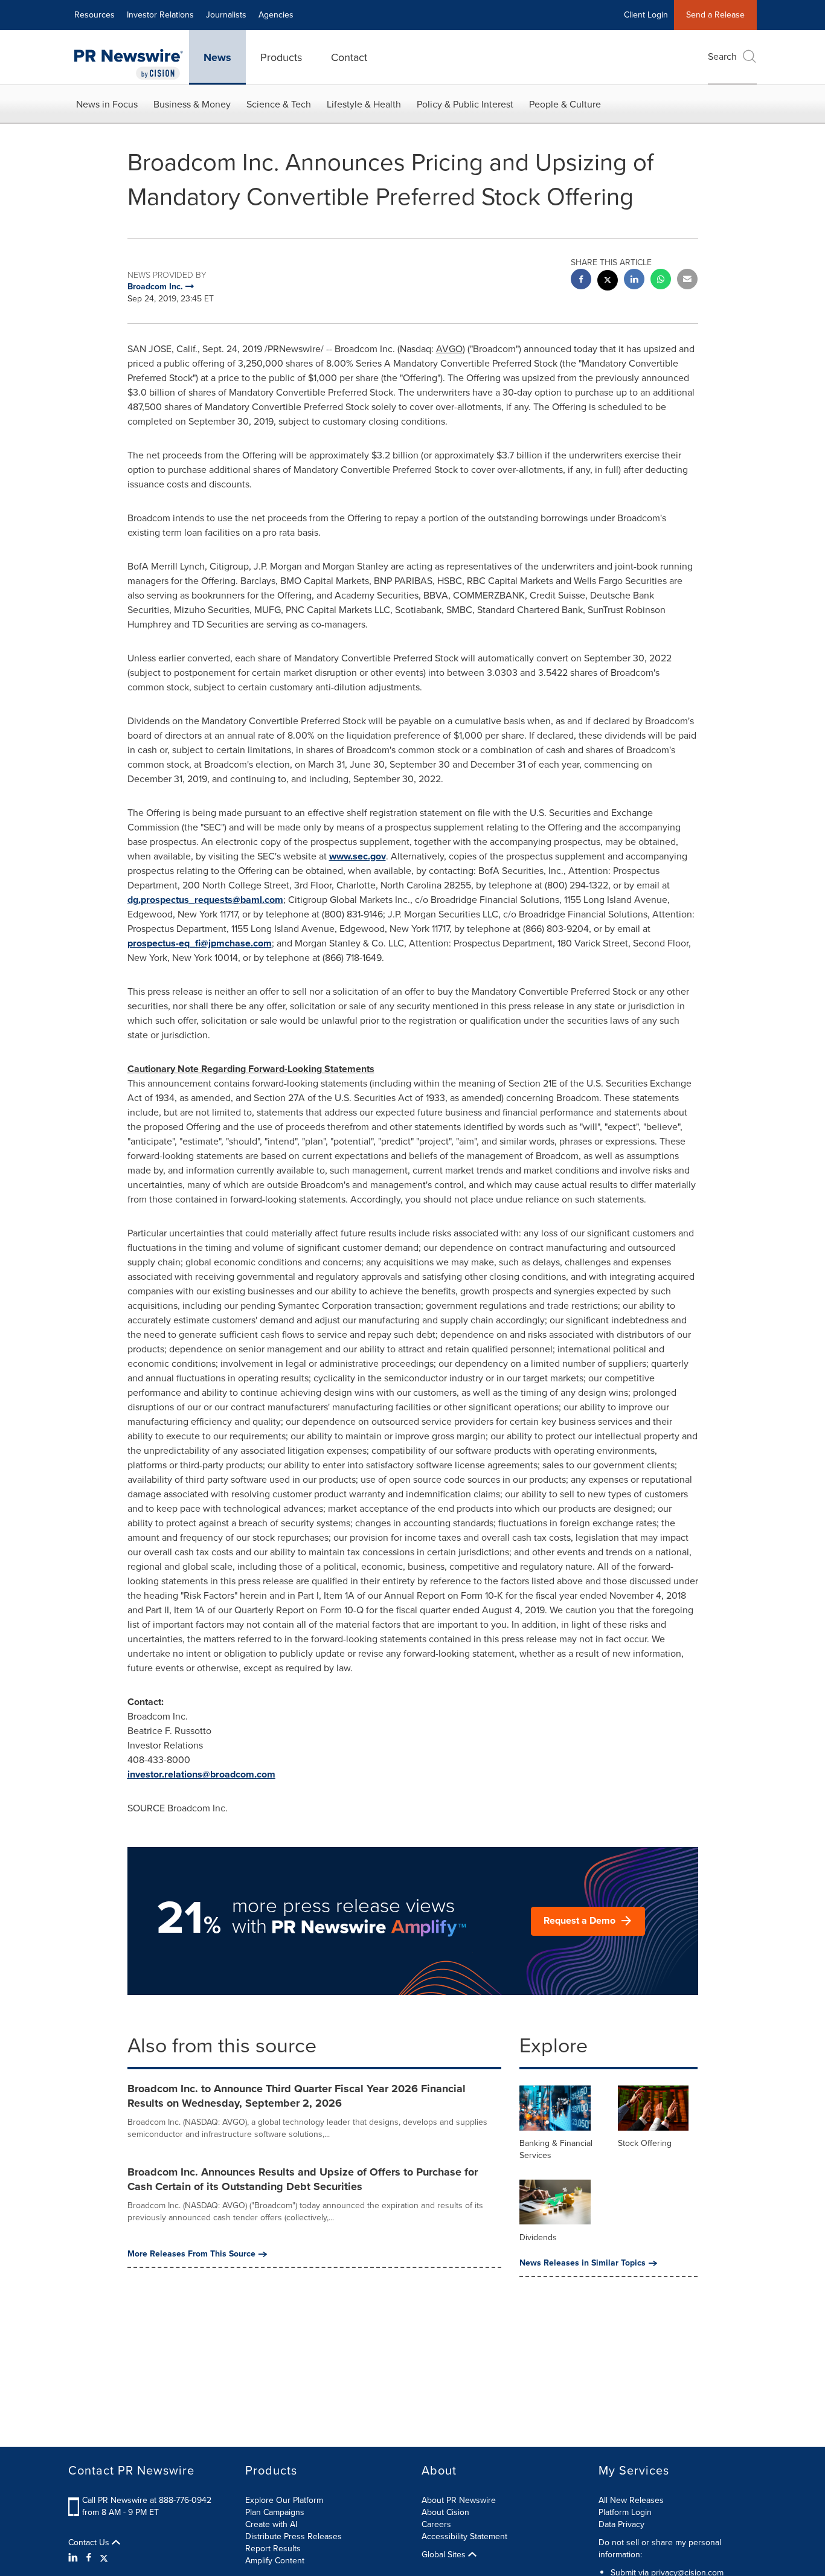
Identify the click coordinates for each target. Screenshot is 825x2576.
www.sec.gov (358, 856)
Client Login (646, 15)
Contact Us (90, 2543)
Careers (436, 2524)
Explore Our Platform (284, 2500)
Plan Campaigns (275, 2512)
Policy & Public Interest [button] (465, 104)
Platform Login (625, 2512)
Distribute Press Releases (294, 2536)
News (217, 57)
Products (281, 57)
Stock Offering (645, 2143)
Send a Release (715, 15)
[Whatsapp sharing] (661, 281)
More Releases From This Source (191, 2254)
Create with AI (271, 2524)
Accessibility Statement (464, 2536)
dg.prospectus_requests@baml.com (205, 900)
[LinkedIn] (75, 2558)
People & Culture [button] (565, 104)
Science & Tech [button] (279, 104)
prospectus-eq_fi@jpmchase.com (200, 943)
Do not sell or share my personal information (660, 2549)
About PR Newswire (459, 2500)
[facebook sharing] (581, 281)
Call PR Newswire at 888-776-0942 (147, 2500)
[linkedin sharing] (634, 281)
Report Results (273, 2549)
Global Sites (445, 2555)
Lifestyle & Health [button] (364, 104)
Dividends (538, 2237)
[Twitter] (104, 2558)
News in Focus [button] (107, 104)
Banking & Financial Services (556, 2149)
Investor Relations (160, 15)
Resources (95, 15)
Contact (349, 57)
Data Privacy (621, 2524)
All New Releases (631, 2500)
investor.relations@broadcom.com (201, 1774)
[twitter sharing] (608, 282)
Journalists (226, 15)
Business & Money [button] (192, 104)
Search (722, 56)
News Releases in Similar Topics (583, 2263)
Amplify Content (275, 2561)
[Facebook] (89, 2558)
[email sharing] (687, 281)
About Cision (445, 2512)
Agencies (276, 15)
